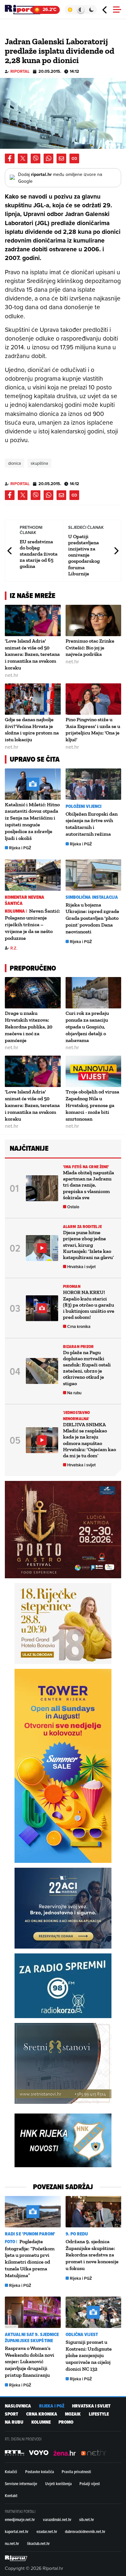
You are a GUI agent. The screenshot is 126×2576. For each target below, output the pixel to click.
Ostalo (73, 1207)
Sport (11, 2414)
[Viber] (36, 158)
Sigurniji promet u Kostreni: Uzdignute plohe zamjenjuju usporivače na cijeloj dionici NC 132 (89, 2355)
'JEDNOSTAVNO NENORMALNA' (76, 1416)
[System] (81, 10)
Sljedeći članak (116, 551)
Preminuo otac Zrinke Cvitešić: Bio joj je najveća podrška (90, 648)
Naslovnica (18, 2406)
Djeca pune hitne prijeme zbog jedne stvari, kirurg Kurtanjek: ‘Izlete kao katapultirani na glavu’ (88, 1245)
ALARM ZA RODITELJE (82, 1227)
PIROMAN (72, 1286)
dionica (15, 463)
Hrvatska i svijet (81, 1267)
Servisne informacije (21, 2484)
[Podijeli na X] (23, 158)
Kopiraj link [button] (74, 158)
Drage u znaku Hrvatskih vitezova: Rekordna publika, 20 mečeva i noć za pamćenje (29, 1027)
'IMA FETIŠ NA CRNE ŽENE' (86, 1167)
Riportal (20, 71)
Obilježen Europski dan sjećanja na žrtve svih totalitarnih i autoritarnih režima (92, 824)
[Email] (61, 158)
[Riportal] (24, 10)
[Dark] (92, 10)
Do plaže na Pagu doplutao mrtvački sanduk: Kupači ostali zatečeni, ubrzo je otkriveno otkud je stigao (87, 1368)
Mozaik (73, 2414)
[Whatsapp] (48, 158)
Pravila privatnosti (76, 2472)
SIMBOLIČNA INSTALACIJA (92, 897)
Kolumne (41, 2422)
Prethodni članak (10, 551)
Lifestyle (99, 2414)
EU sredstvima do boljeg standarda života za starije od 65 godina (39, 554)
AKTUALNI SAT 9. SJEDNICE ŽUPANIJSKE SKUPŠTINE (32, 2338)
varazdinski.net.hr (57, 2519)
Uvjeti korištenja (58, 2484)
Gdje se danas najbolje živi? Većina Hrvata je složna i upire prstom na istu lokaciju (32, 729)
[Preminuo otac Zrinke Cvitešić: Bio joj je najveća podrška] (94, 620)
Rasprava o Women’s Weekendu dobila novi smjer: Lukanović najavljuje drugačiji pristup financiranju (30, 2362)
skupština (39, 463)
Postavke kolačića (40, 2472)
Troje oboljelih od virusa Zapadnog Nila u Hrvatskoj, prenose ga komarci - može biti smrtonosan (92, 1105)
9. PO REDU (77, 2234)
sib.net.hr (87, 2519)
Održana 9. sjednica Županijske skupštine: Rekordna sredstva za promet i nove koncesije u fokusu (92, 2255)
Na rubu (74, 1393)
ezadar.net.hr (47, 2531)
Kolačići (11, 2472)
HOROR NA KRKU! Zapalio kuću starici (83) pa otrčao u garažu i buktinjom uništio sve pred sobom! (89, 1305)
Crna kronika (79, 1326)
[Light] (70, 10)
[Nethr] (94, 2453)
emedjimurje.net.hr (20, 2519)
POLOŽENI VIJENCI (84, 806)
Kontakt (11, 2495)
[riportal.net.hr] (16, 2558)
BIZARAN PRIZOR (78, 1347)
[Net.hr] (15, 2453)
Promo (66, 2422)
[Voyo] (39, 2453)
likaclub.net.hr (38, 2543)
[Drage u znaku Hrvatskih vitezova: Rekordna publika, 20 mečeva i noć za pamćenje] (33, 993)
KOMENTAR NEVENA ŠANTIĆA (25, 900)
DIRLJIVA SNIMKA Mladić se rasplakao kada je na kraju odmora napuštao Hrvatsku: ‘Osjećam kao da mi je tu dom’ (89, 1440)
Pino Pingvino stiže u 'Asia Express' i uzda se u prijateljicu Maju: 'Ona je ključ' (93, 729)
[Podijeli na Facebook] (10, 158)
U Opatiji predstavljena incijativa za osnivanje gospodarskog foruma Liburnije (84, 555)
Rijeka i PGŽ (20, 848)
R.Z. (14, 948)
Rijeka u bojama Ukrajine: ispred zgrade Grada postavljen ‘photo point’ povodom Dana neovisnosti (92, 918)
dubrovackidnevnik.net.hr (85, 2531)
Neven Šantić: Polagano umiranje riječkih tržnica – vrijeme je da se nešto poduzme (32, 924)
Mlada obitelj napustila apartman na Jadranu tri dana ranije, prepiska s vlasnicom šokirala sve (89, 1185)
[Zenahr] (65, 2453)
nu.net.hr (12, 2543)
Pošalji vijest (90, 2484)
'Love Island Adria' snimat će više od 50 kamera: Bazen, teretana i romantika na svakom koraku (32, 654)
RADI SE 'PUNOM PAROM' (30, 2234)
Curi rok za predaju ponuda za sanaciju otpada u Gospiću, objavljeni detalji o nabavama (87, 1027)
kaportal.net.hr (17, 2531)
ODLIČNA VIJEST (82, 2335)
